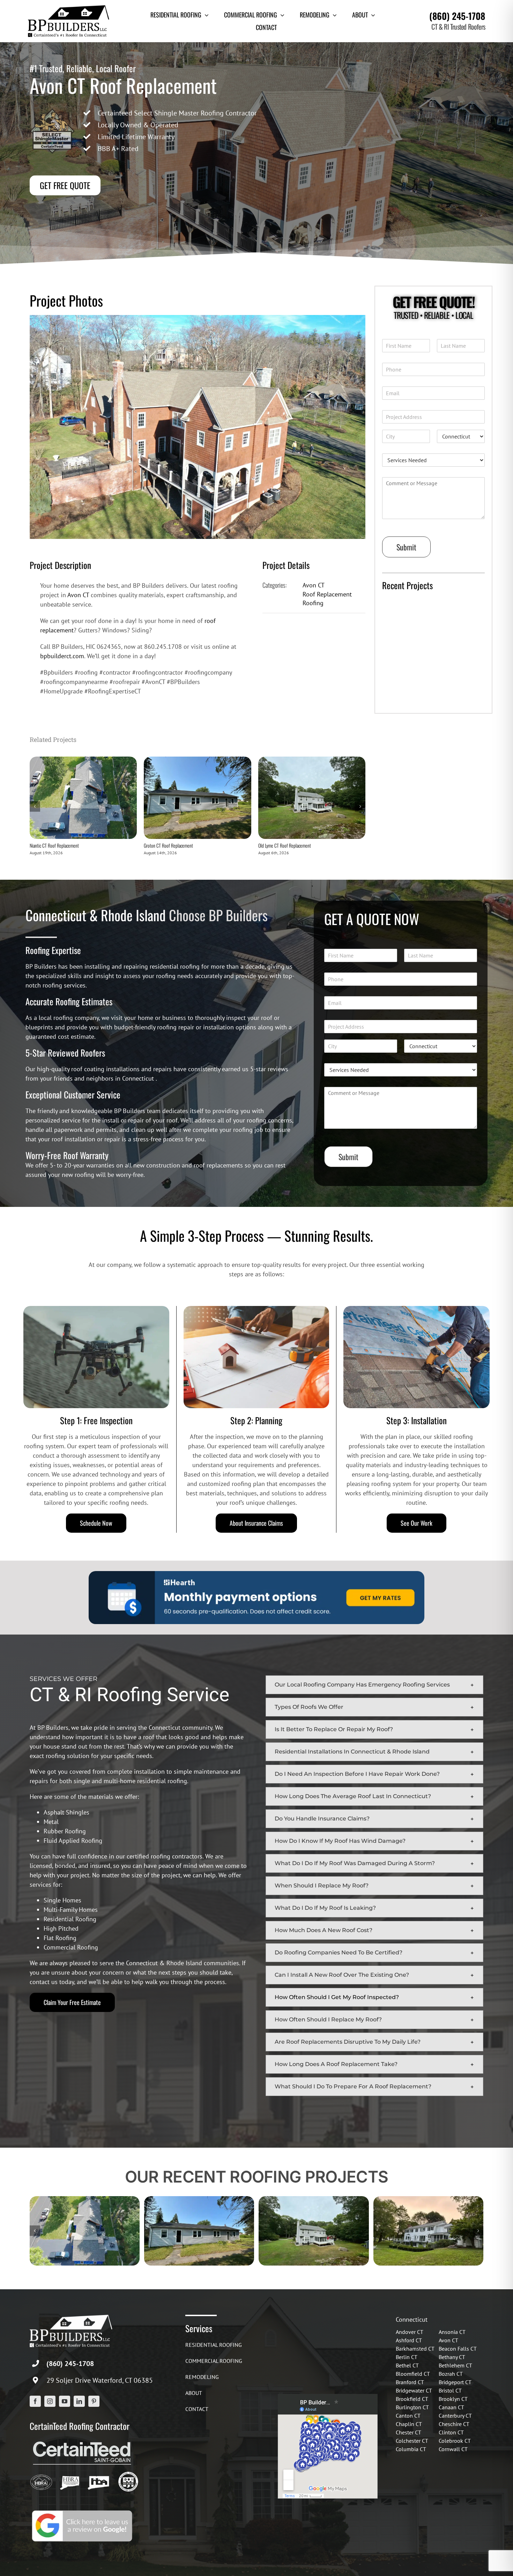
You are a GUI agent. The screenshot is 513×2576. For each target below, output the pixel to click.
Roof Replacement (327, 594)
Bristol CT (450, 2390)
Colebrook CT (455, 2441)
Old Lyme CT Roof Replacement (285, 845)
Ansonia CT (452, 2332)
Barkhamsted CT (415, 2349)
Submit (406, 547)
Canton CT (408, 2416)
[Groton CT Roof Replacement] (197, 761)
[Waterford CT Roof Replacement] (428, 2200)
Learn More (402, 700)
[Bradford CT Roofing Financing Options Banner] (256, 1574)
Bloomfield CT (413, 2374)
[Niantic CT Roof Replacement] (83, 761)
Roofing (313, 603)
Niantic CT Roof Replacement (54, 845)
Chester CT (408, 2432)
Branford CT (410, 2382)
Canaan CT (451, 2407)
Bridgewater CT (414, 2390)
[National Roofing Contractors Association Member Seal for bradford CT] (128, 2474)
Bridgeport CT (455, 2382)
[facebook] (35, 2401)
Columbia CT (411, 2449)
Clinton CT (451, 2432)
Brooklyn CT (453, 2399)
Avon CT (78, 595)
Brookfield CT (412, 2399)
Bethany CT (452, 2357)
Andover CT (410, 2332)
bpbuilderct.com (62, 656)
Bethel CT (407, 2365)
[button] (374, 1685)
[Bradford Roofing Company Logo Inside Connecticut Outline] (98, 2474)
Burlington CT (412, 2407)
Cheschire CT (454, 2424)
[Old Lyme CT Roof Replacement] (312, 761)
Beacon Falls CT (458, 2349)
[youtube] (65, 2401)
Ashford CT (409, 2340)
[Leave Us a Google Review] (82, 2511)
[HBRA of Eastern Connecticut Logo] (70, 2474)
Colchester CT (412, 2441)
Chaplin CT (409, 2424)
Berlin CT (407, 2357)
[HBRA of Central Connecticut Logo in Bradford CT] (41, 2474)
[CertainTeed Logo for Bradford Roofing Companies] (82, 2441)
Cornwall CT (453, 2449)
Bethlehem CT (455, 2365)
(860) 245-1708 (457, 16)
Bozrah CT (451, 2374)
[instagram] (50, 2401)
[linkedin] (79, 2401)
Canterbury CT (455, 2416)
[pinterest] (94, 2401)
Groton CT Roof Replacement (168, 845)
